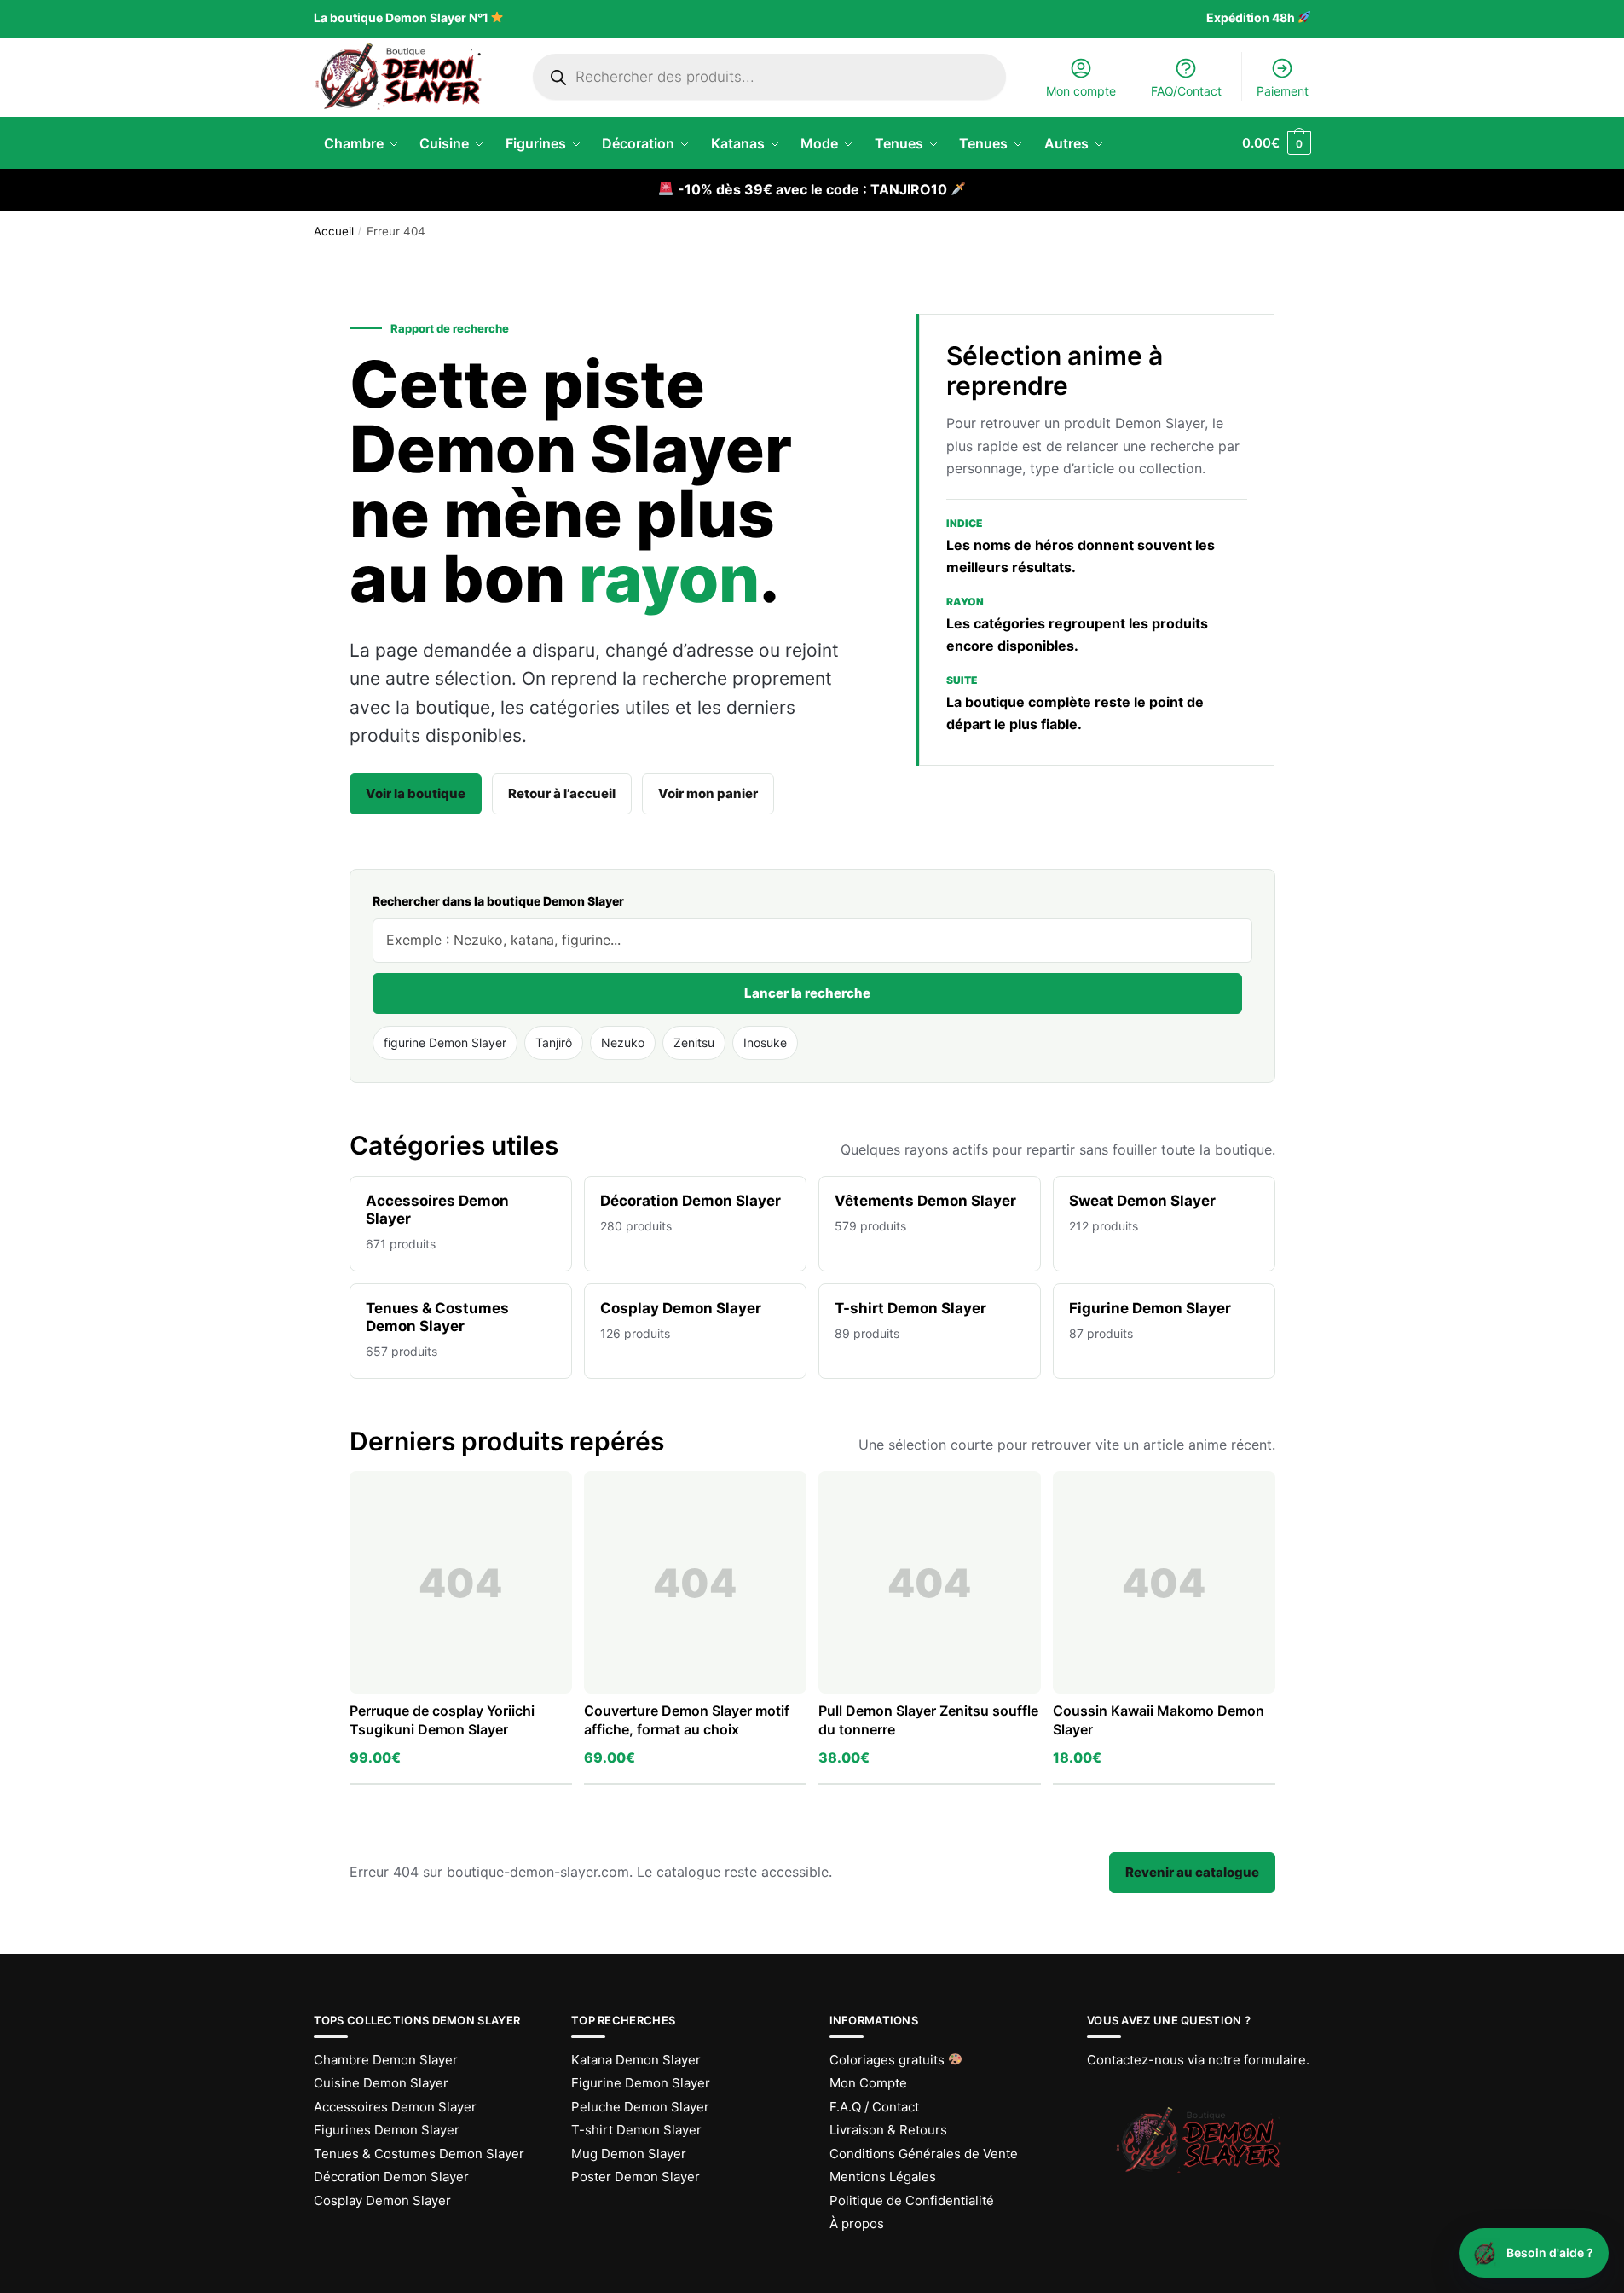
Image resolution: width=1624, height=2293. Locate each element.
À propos (857, 2224)
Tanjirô (554, 1042)
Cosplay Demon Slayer (382, 2200)
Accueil (334, 231)
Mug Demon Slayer (629, 2154)
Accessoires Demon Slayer (395, 2107)
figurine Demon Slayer (445, 1042)
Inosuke (765, 1042)
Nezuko (623, 1042)
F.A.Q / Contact (874, 2107)
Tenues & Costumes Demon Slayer (419, 2154)
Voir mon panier (708, 793)
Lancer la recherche (807, 993)
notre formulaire (1257, 2060)
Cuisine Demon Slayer (381, 2083)
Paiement (1283, 91)
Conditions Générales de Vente (924, 2154)
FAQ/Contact (1186, 91)
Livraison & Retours (888, 2130)
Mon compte (1081, 91)
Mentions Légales (883, 2177)
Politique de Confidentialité (912, 2200)
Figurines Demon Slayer (387, 2130)
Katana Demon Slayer (636, 2060)
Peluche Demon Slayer (640, 2107)
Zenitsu (694, 1042)
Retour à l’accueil (562, 793)
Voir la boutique (416, 793)
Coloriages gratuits (889, 2060)
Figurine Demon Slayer (641, 2083)
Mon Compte (868, 2083)
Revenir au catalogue (1192, 1872)
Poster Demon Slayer (636, 2177)
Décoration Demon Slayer (391, 2177)
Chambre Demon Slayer (386, 2060)
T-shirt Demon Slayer (636, 2130)
